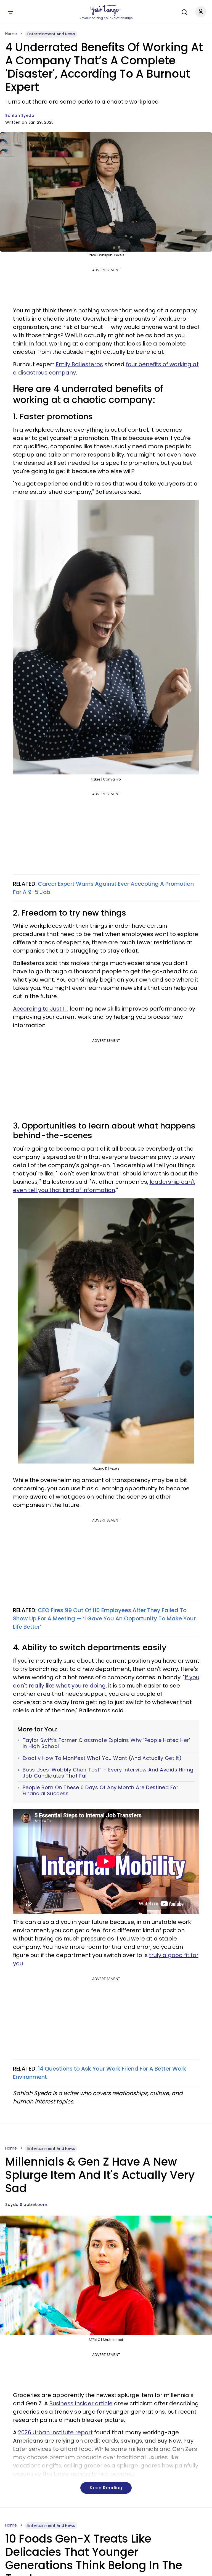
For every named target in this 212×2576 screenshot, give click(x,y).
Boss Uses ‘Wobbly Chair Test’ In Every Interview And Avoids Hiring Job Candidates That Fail (108, 1773)
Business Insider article (81, 2403)
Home (11, 34)
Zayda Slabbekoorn (26, 2205)
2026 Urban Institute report (55, 2432)
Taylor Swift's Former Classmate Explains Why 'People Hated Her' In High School (106, 1743)
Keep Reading (106, 2488)
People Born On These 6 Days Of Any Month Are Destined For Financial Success (101, 1790)
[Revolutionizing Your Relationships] (106, 10)
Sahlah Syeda (20, 115)
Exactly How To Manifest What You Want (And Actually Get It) (102, 1758)
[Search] (183, 11)
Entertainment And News (51, 34)
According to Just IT (40, 1009)
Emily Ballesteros (79, 364)
